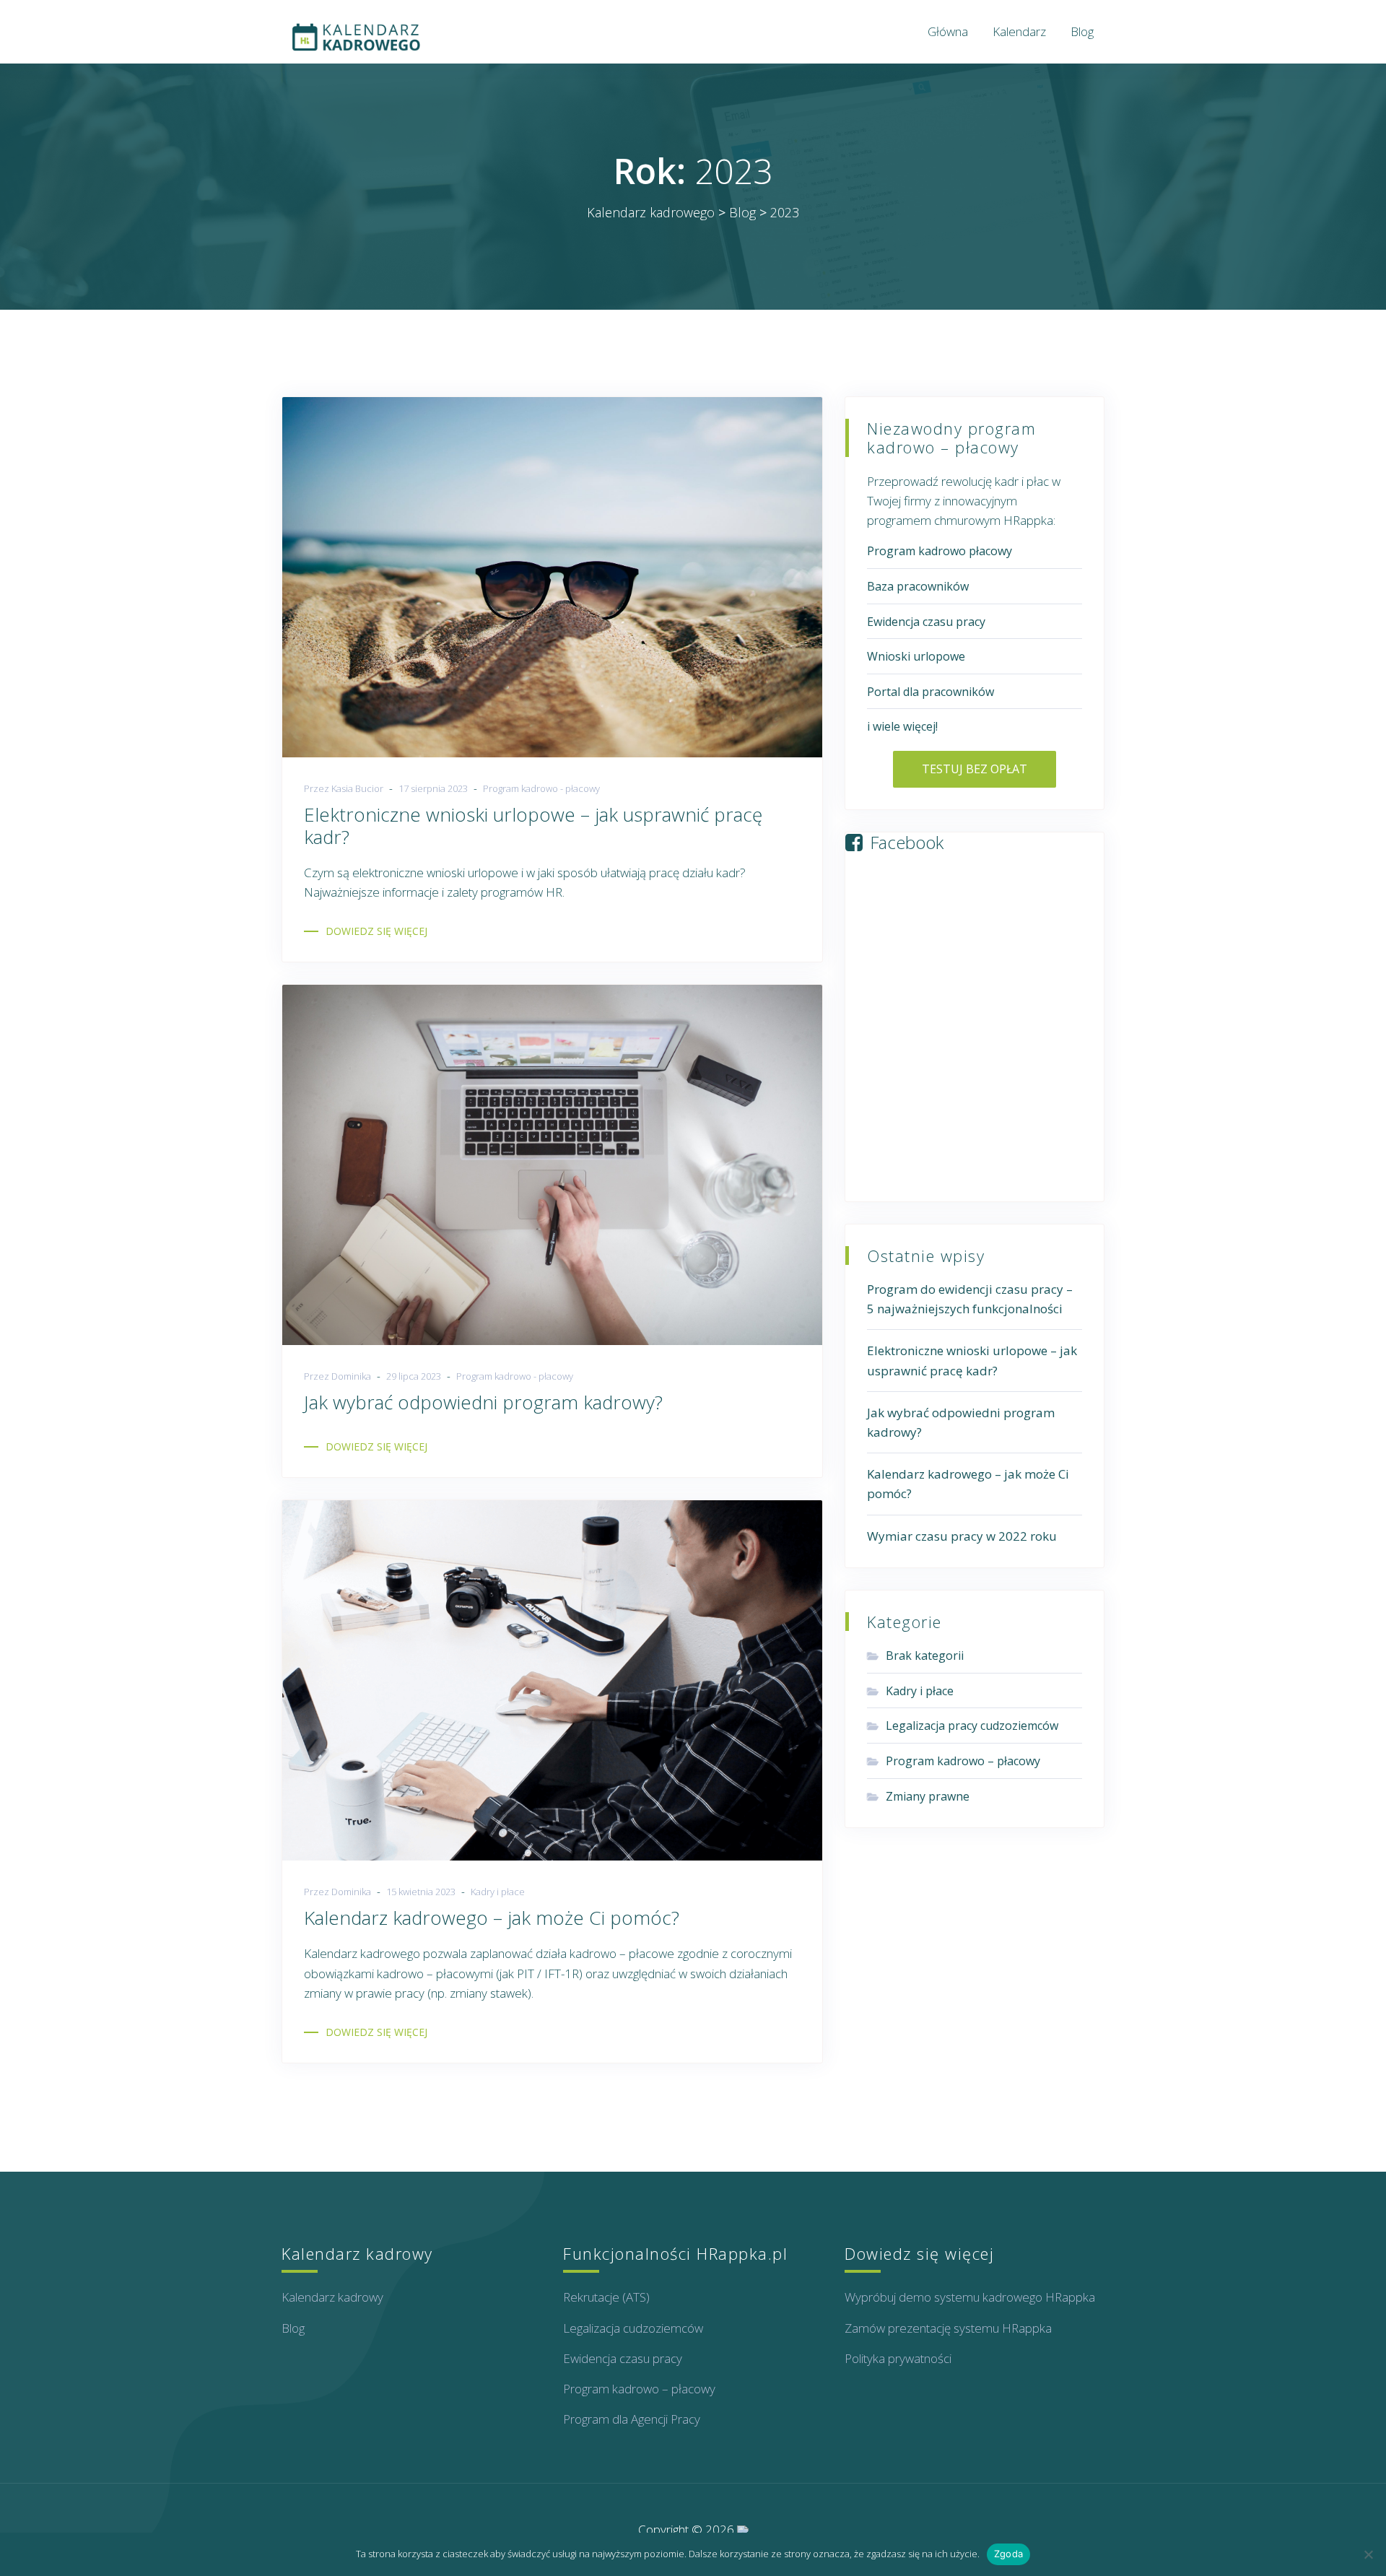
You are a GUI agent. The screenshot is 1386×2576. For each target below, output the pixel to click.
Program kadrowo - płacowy (541, 788)
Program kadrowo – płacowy (963, 1761)
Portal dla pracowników (930, 692)
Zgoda (1008, 2554)
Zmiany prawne (928, 1796)
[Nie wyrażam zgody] (1368, 2554)
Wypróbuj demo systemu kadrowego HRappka (970, 2297)
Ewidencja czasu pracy (926, 622)
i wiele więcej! (902, 726)
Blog (1082, 31)
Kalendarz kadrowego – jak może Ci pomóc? (492, 1918)
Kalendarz (1019, 31)
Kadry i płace (498, 1892)
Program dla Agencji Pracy (632, 2419)
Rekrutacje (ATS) (606, 2297)
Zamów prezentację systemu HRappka (948, 2328)
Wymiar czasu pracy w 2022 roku (962, 1536)
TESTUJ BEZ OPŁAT (975, 769)
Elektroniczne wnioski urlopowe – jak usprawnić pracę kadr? (533, 826)
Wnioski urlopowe (916, 656)
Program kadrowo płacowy (940, 551)
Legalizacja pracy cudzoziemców (972, 1726)
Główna (948, 31)
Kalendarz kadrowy (332, 2297)
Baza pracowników (918, 586)
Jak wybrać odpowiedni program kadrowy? (483, 1402)
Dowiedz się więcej (376, 931)
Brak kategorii (925, 1655)
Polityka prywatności (898, 2358)
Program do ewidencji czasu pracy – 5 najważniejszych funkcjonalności (970, 1299)
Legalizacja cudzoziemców (633, 2328)
